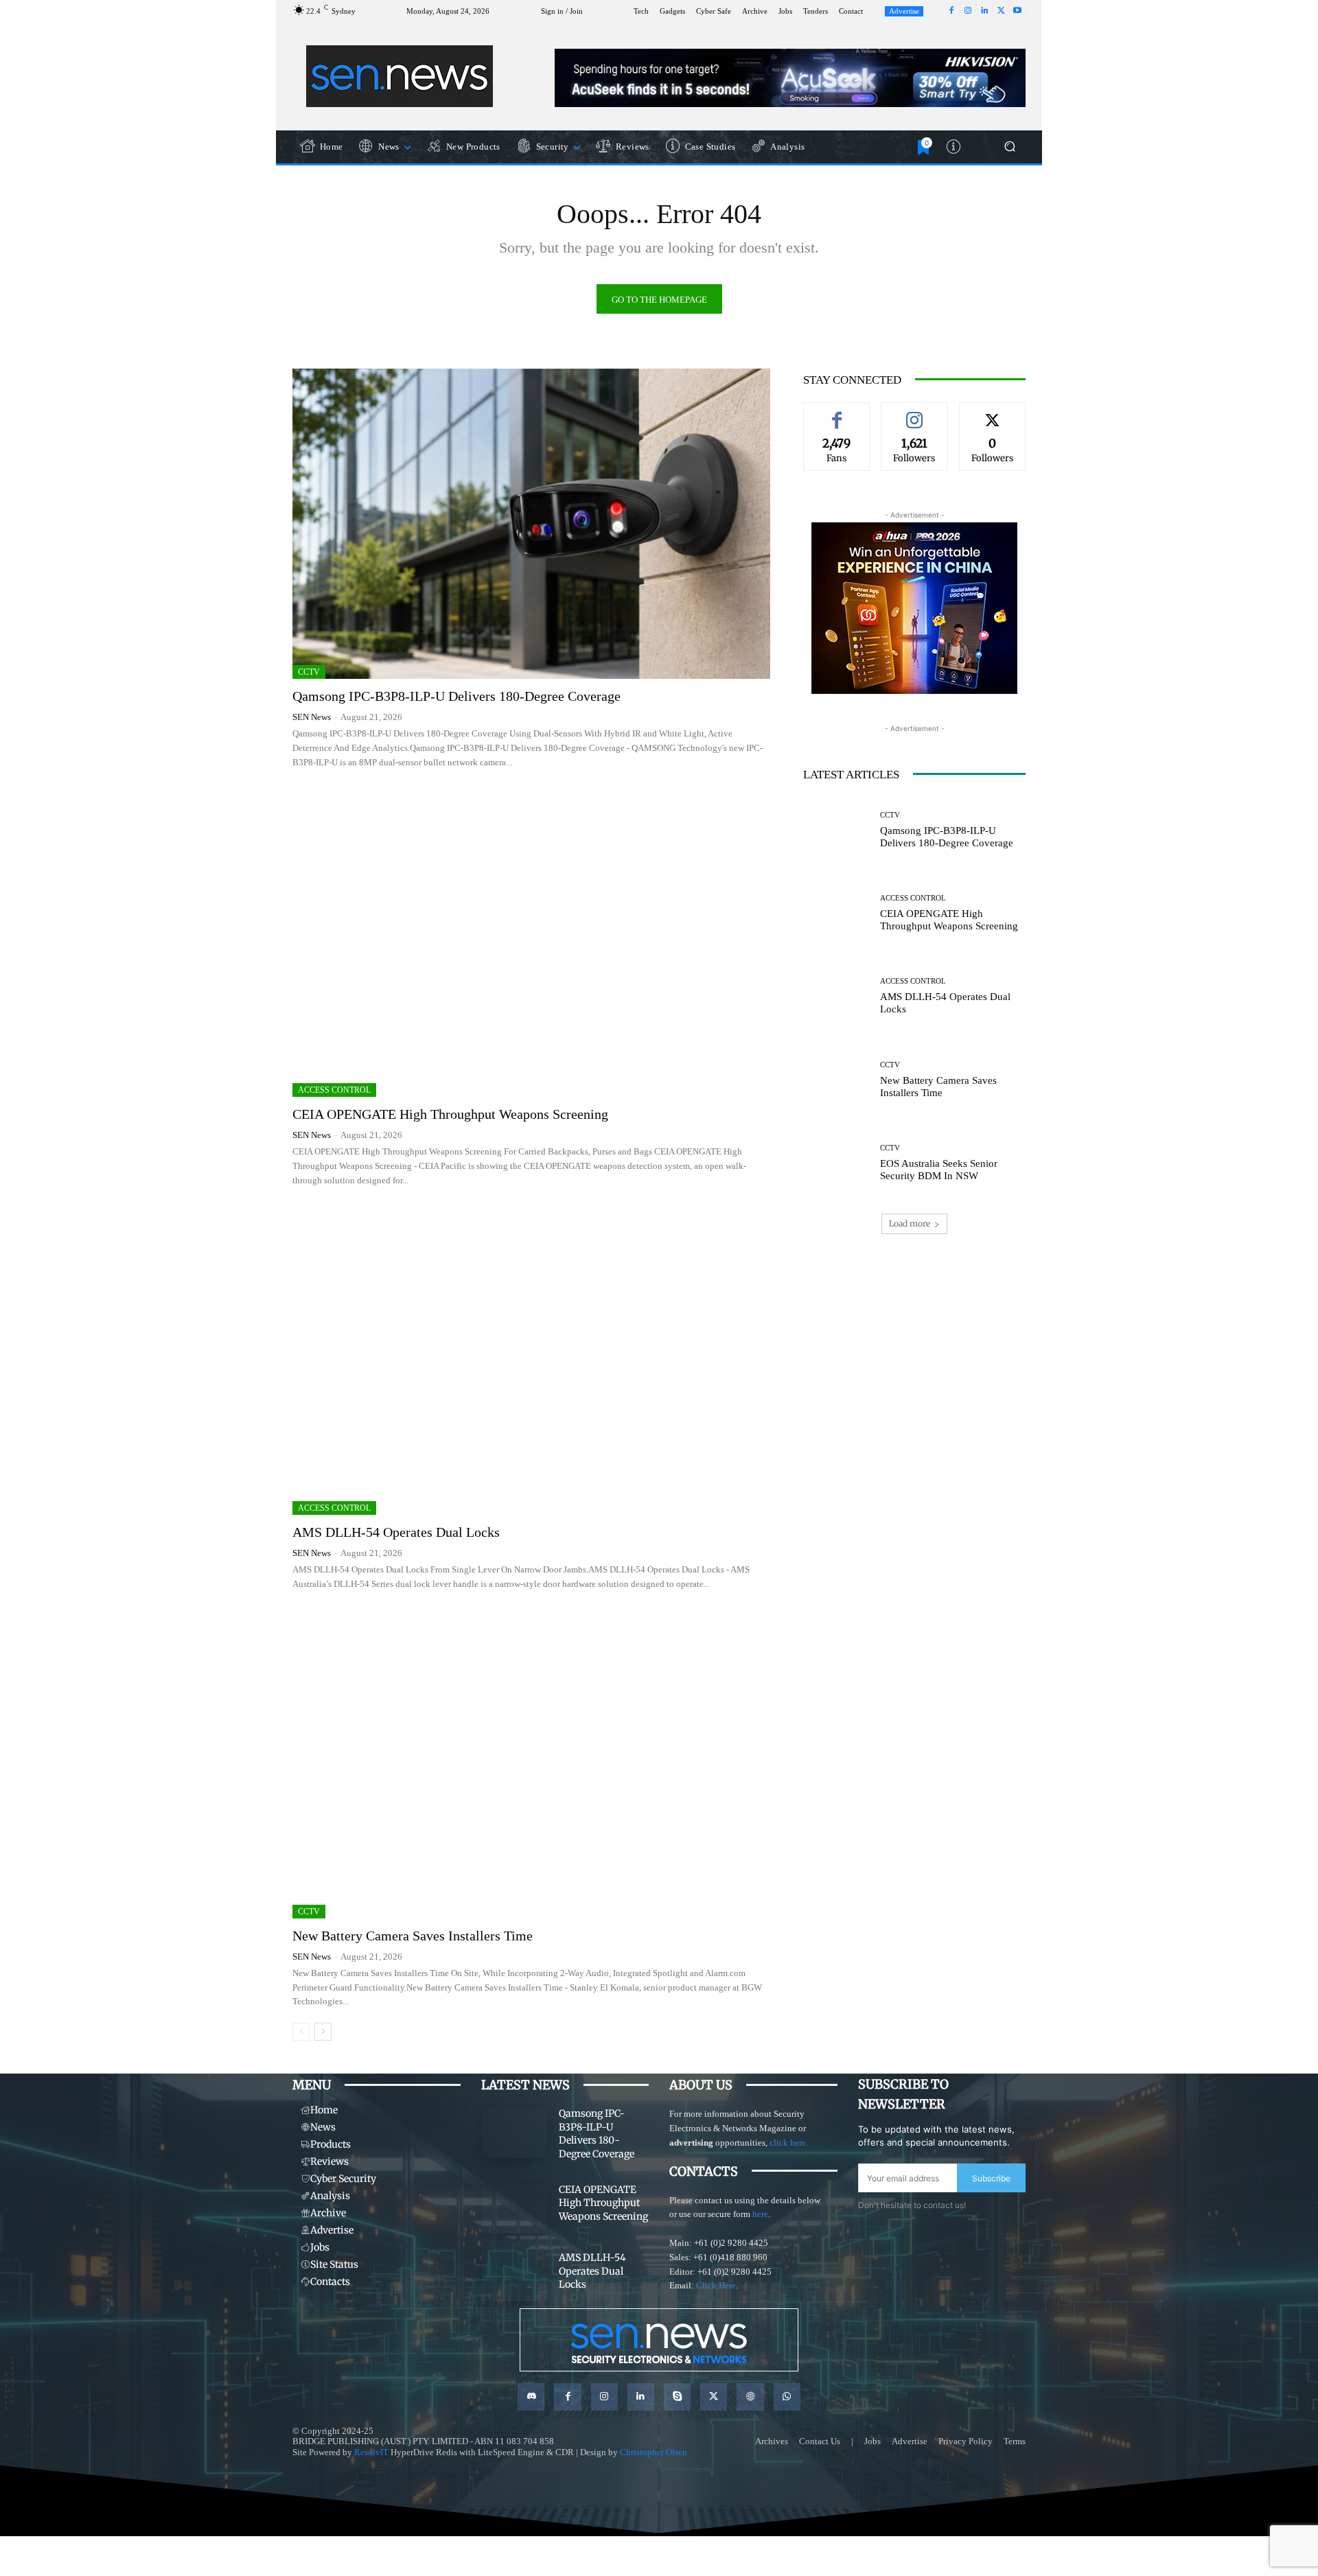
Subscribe (991, 2178)
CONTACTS (704, 2171)
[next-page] (323, 2032)
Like (837, 413)
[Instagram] (968, 11)
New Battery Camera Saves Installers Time (413, 1936)
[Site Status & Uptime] (955, 147)
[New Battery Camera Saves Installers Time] (531, 1763)
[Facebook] (951, 11)
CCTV (309, 672)
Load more (910, 1223)
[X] (1001, 11)
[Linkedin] (984, 11)
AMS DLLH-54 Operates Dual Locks (396, 1532)
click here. (789, 2143)
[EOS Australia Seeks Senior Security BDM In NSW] (836, 1163)
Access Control (334, 1090)
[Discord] (531, 2397)
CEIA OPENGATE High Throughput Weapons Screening (450, 1114)
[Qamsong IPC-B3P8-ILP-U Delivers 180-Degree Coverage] (531, 524)
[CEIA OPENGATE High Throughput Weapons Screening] (531, 942)
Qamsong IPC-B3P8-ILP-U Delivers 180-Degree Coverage (456, 696)
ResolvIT (371, 2452)
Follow (914, 413)
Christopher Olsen (654, 2452)
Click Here (716, 2285)
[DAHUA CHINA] (914, 608)
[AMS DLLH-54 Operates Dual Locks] (531, 1360)
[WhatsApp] (787, 2397)
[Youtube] (1017, 11)
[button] (1009, 147)
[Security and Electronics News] (400, 76)
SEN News (312, 717)
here (760, 2214)
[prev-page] (301, 2032)
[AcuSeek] (790, 78)
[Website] (750, 2397)
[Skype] (677, 2397)
